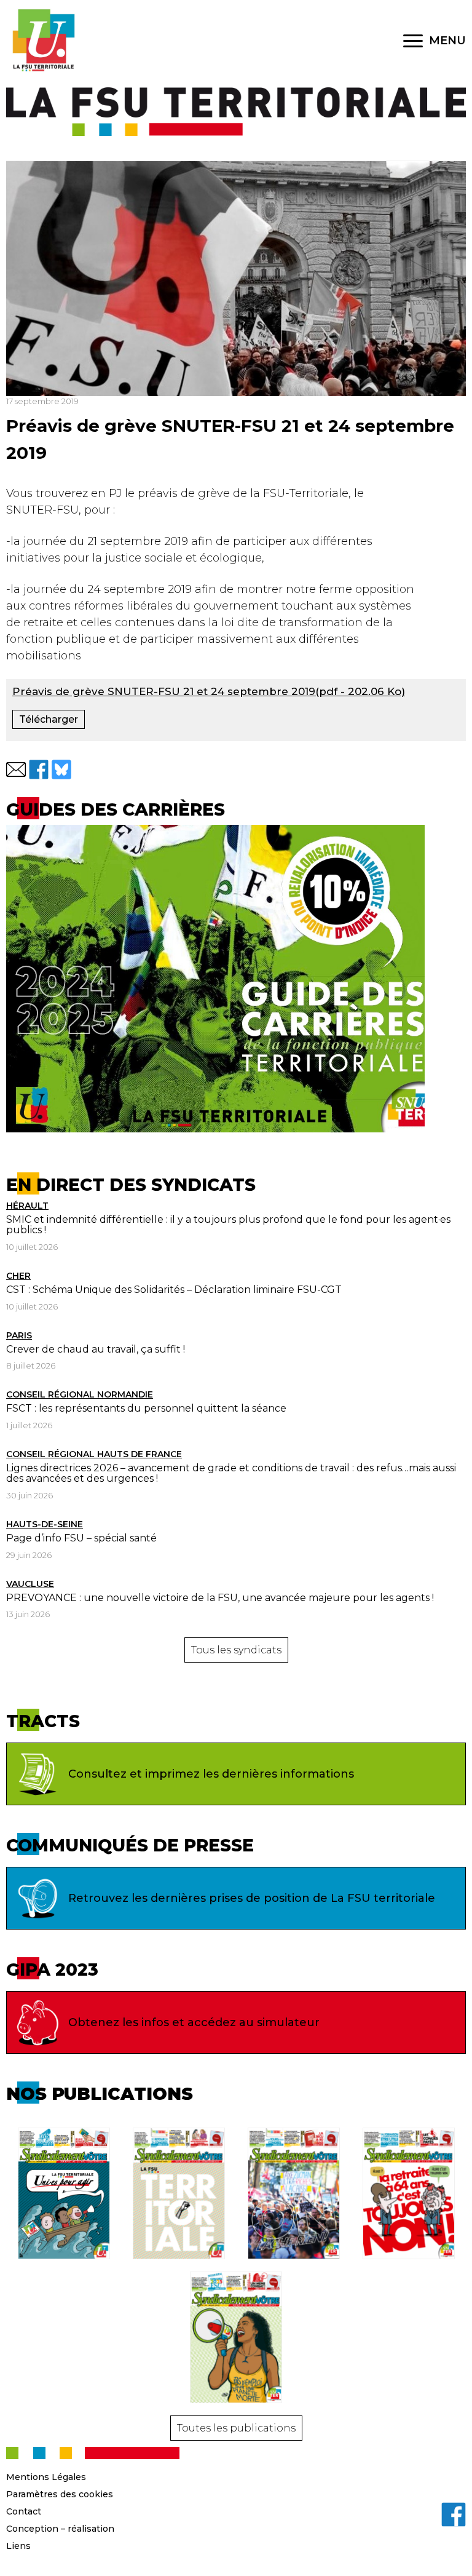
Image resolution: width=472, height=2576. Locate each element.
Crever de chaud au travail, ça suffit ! (96, 1349)
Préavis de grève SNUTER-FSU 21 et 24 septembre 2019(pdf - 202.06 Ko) (209, 691)
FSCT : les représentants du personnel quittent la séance (146, 1408)
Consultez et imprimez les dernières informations (211, 1774)
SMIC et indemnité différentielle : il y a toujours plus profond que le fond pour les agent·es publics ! (228, 1225)
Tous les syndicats (236, 1650)
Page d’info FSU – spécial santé (81, 1538)
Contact (24, 2511)
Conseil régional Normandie (80, 1394)
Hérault (27, 1206)
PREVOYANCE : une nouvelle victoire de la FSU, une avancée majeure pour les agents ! (220, 1598)
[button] (16, 769)
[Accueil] (43, 41)
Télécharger (49, 719)
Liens (18, 2546)
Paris (19, 1335)
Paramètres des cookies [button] (60, 2494)
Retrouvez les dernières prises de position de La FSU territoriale (252, 1898)
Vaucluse (30, 1584)
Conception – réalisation (60, 2529)
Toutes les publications (236, 2428)
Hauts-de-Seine (45, 1524)
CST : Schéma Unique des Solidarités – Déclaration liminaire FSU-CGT (174, 1290)
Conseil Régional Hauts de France (94, 1454)
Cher (18, 1276)
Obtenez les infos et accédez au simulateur (194, 2022)
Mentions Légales (46, 2477)
